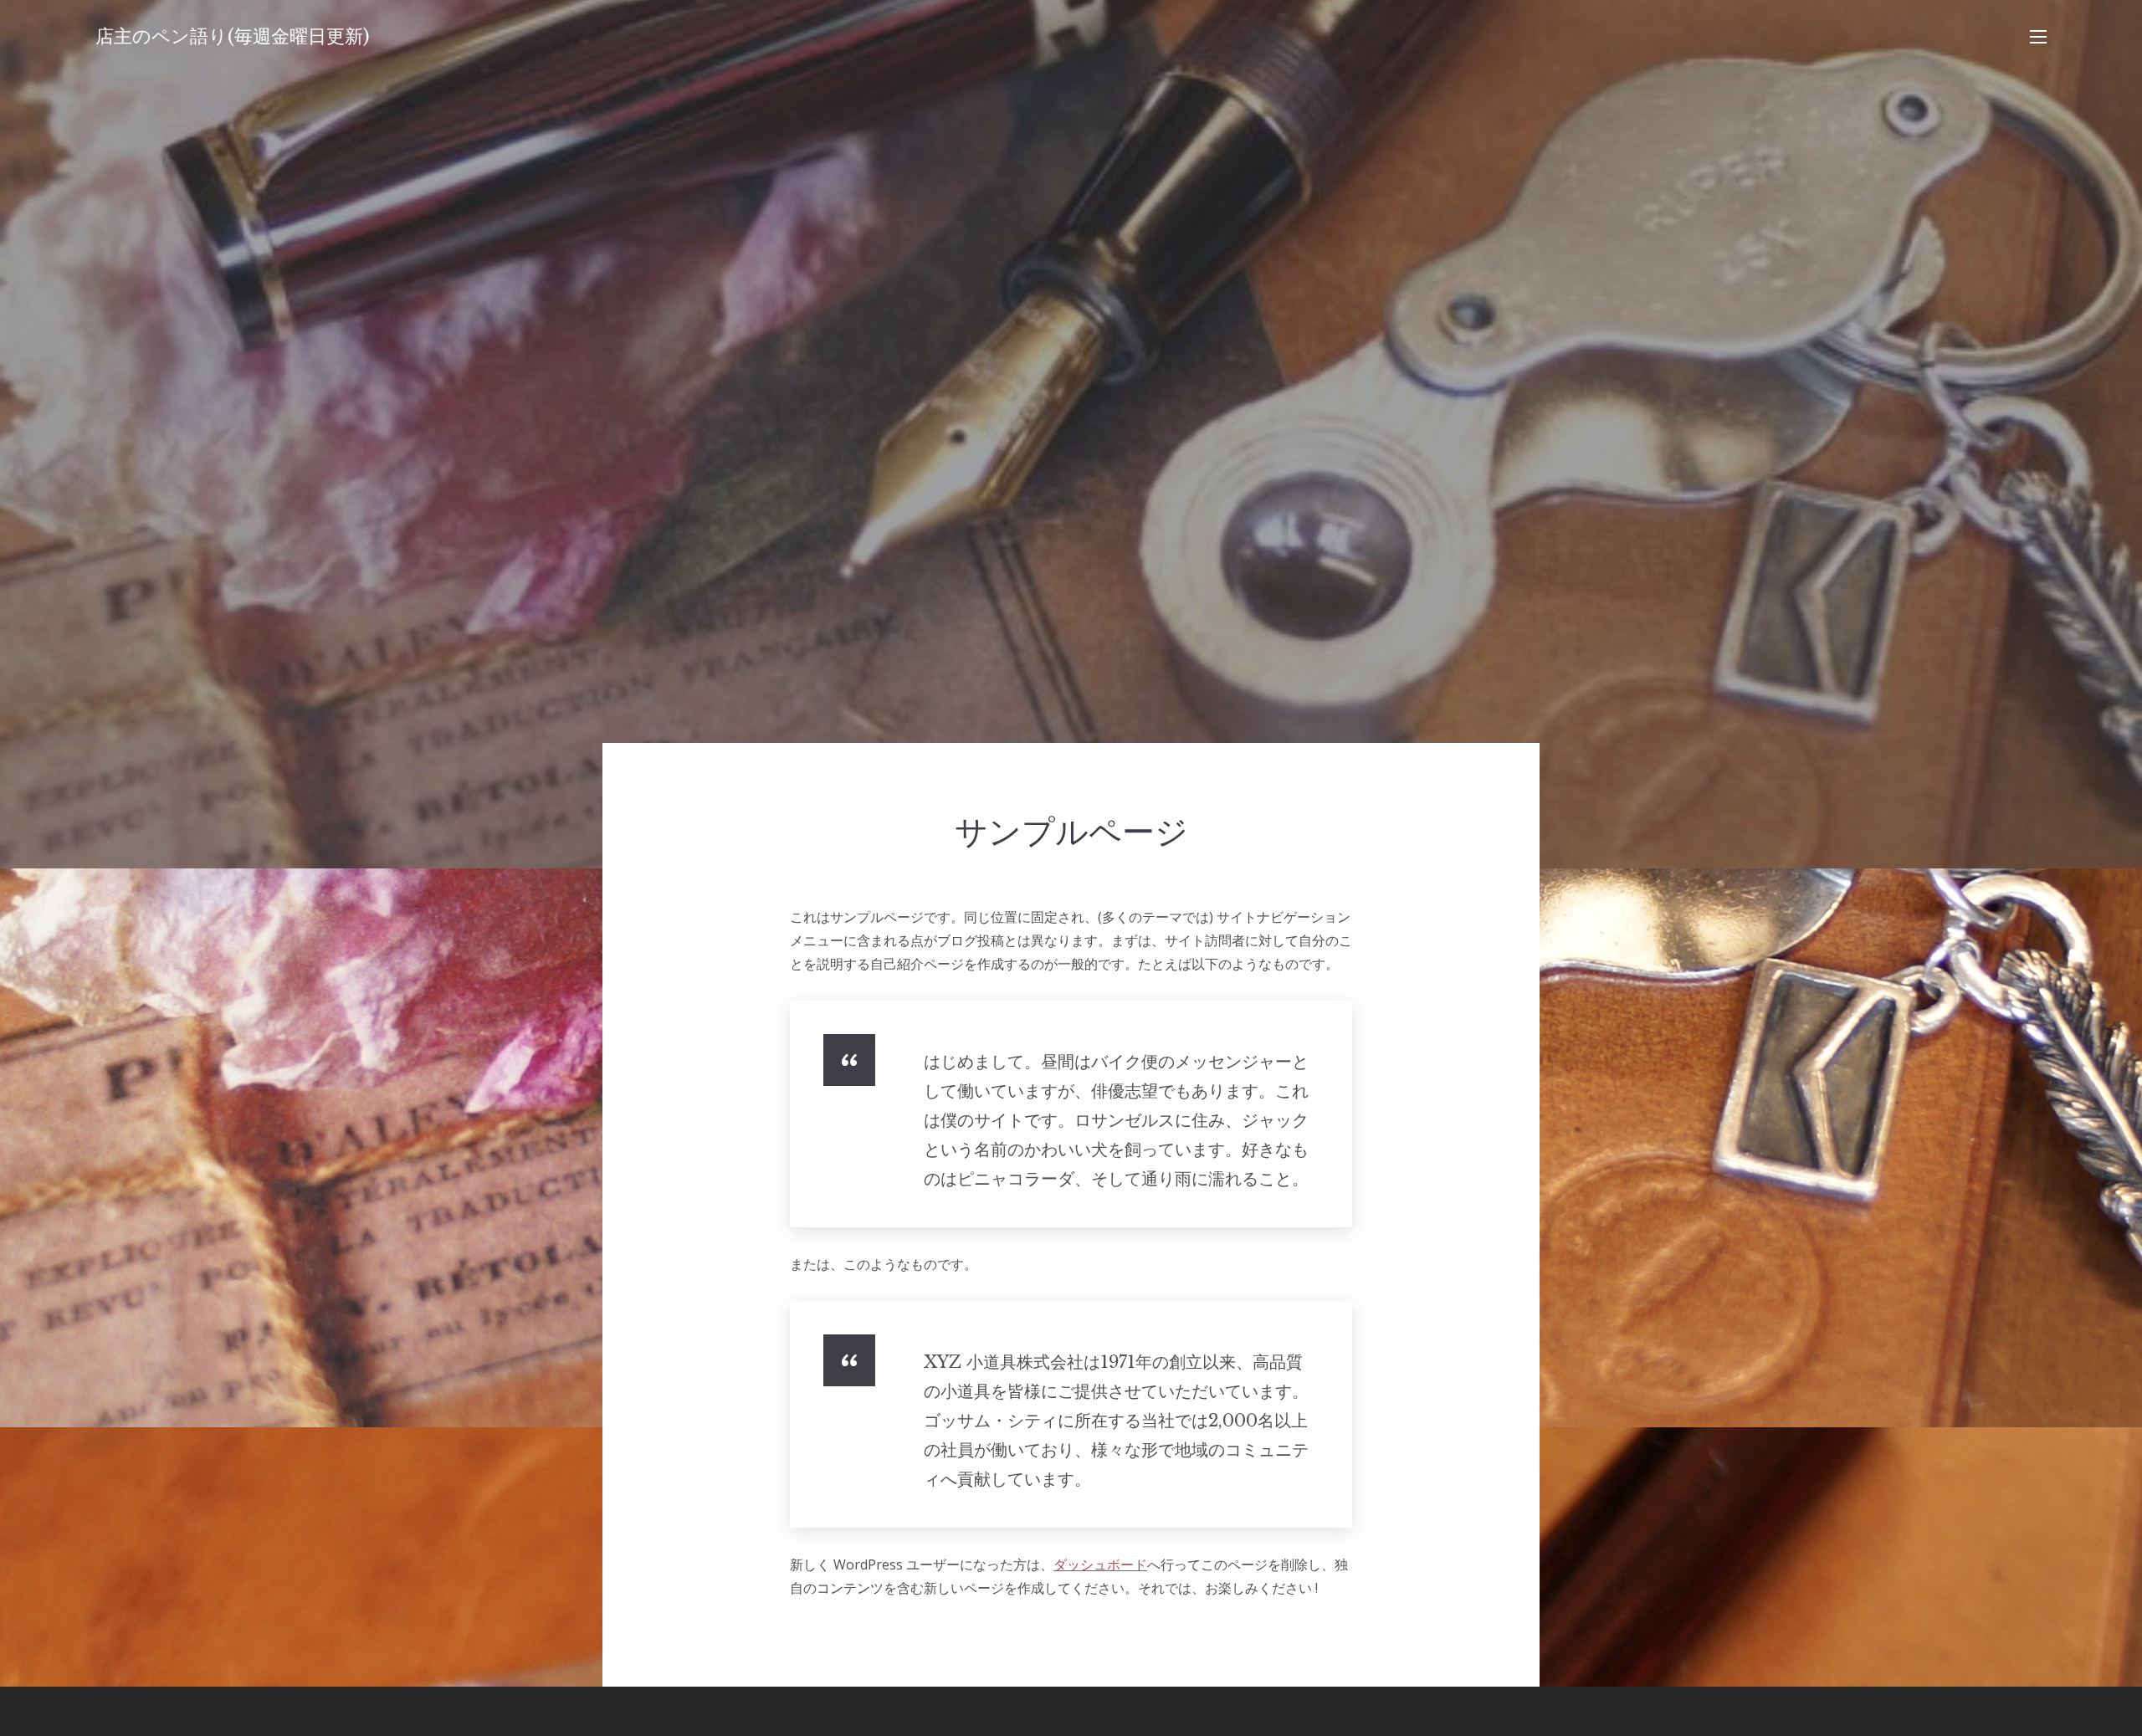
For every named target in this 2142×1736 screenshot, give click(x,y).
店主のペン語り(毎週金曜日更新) (233, 36)
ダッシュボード (1100, 1564)
